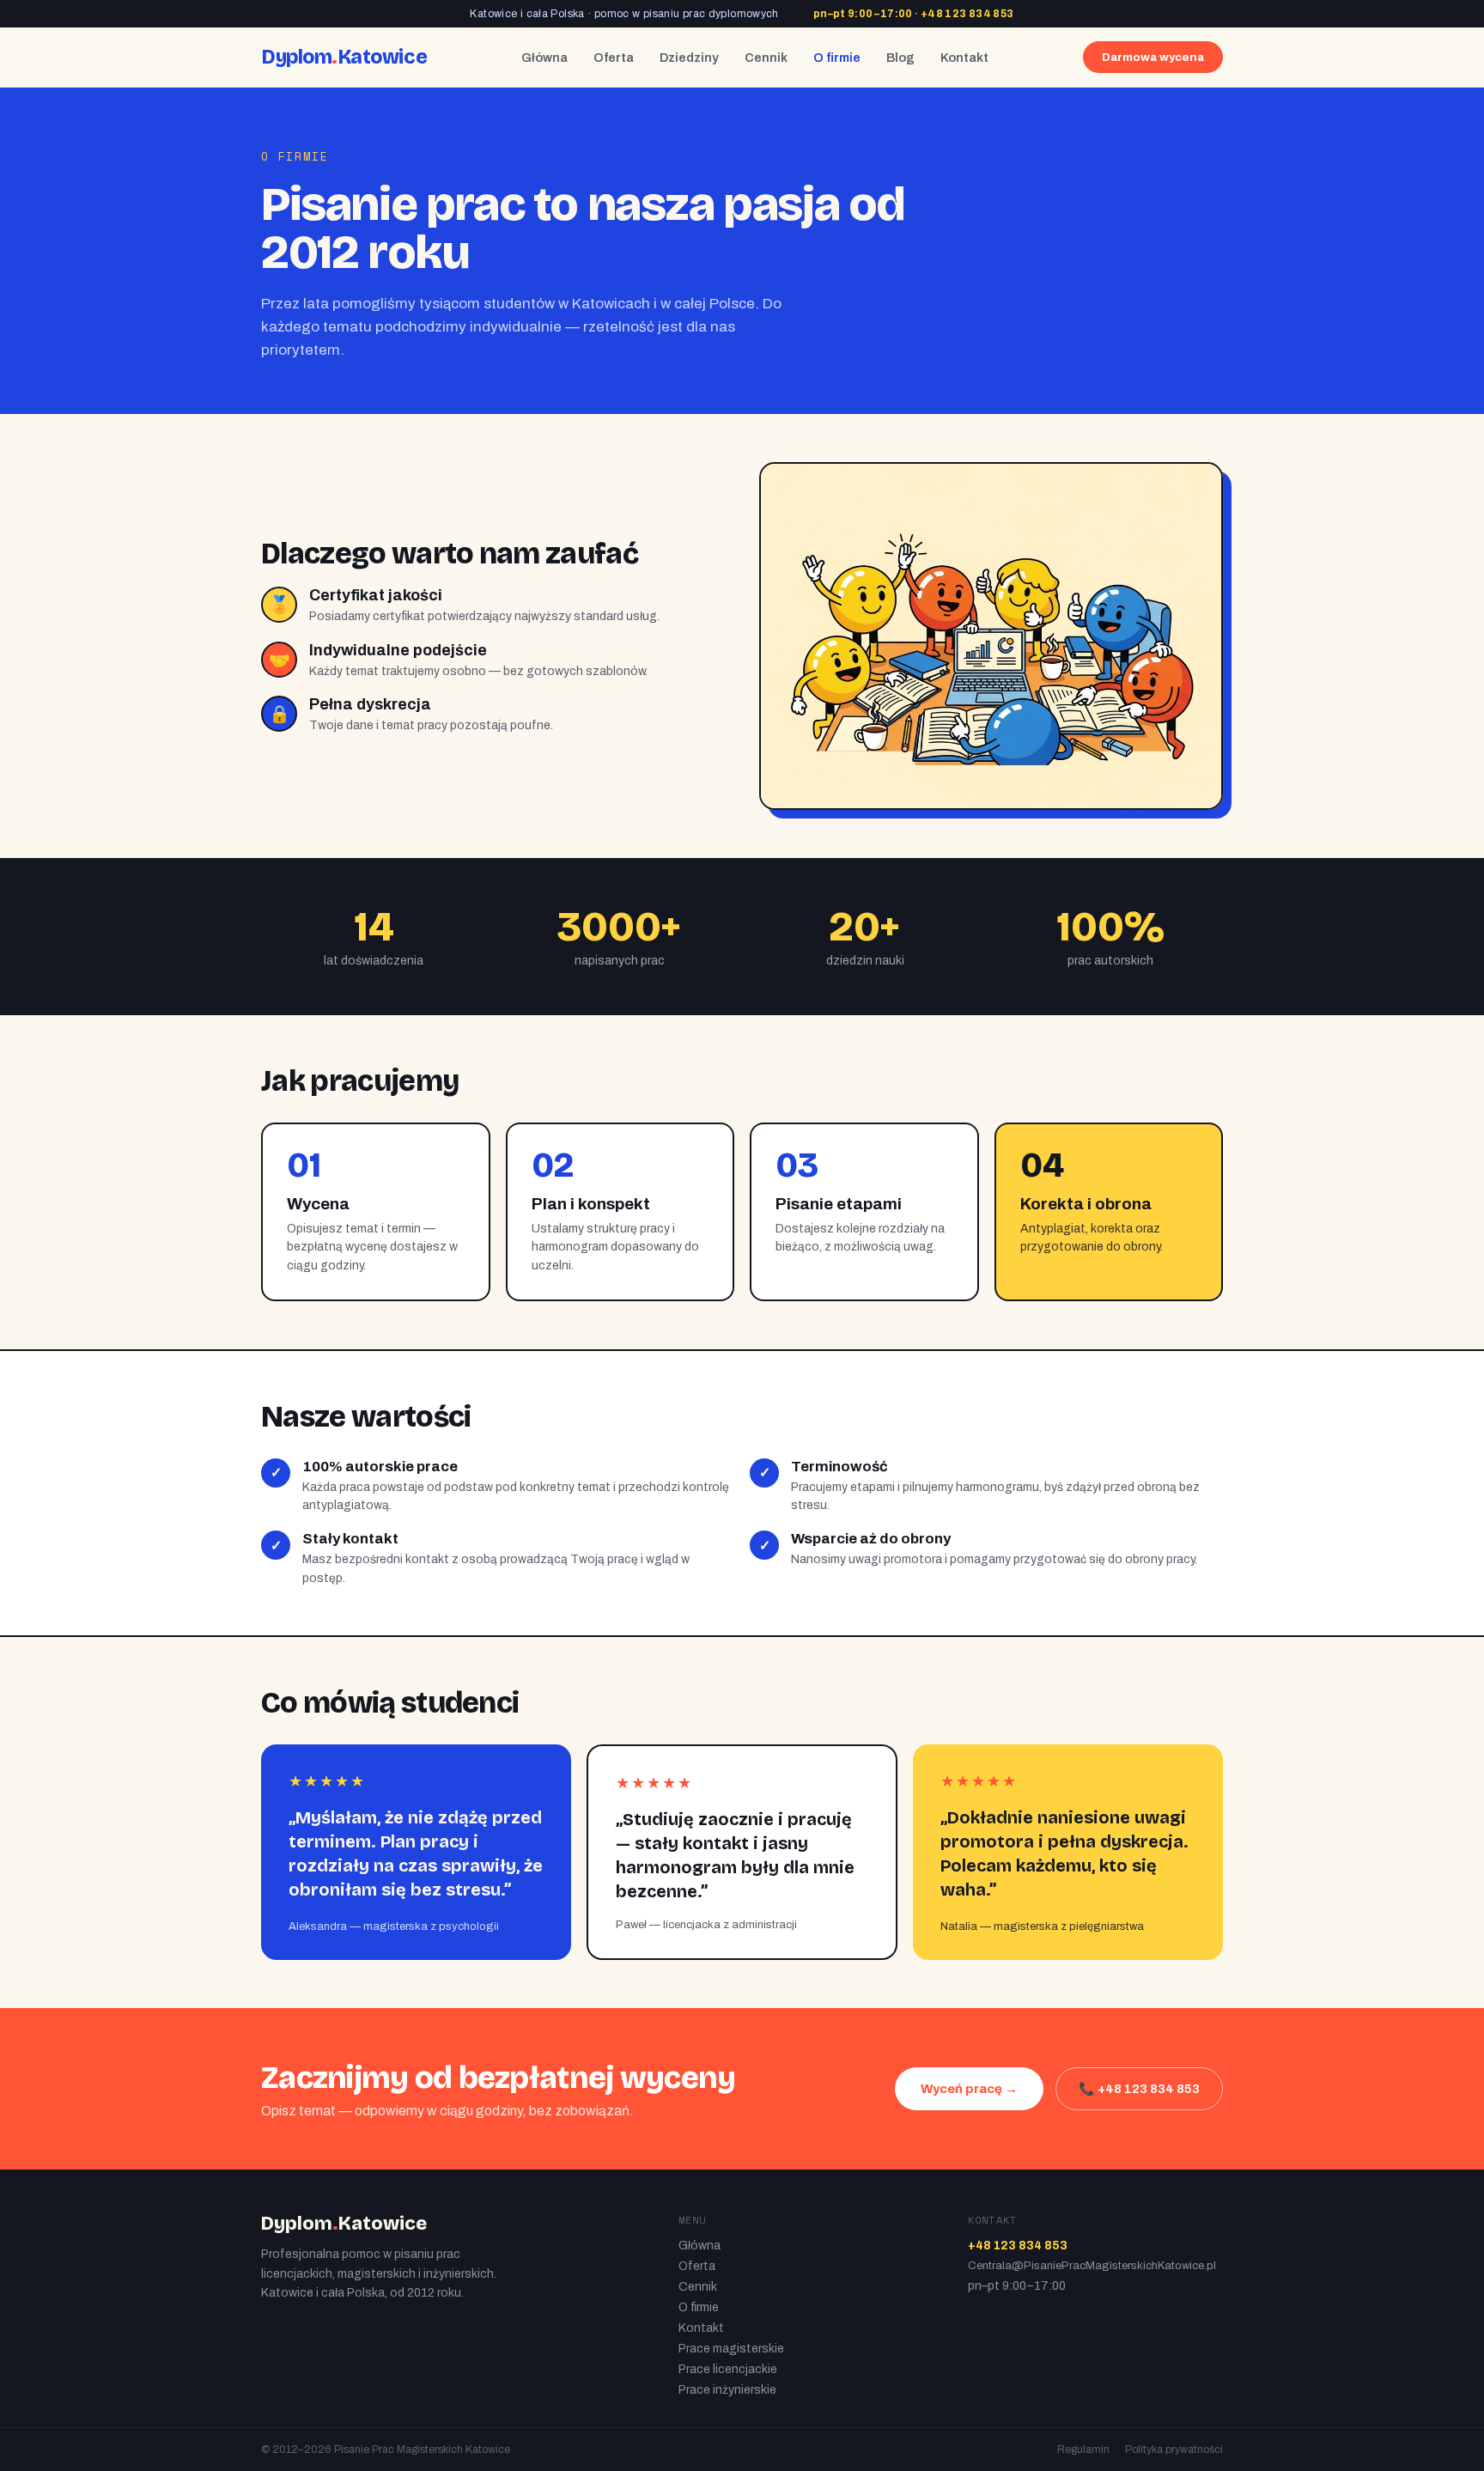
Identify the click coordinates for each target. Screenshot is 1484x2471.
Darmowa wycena (1153, 57)
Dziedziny (689, 58)
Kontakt (964, 58)
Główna (544, 58)
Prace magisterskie (731, 2349)
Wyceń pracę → (969, 2089)
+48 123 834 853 (967, 14)
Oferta (614, 58)
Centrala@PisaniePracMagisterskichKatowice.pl (1092, 2266)
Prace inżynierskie (727, 2390)
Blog (900, 58)
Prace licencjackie (728, 2369)
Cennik (766, 58)
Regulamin (1083, 2450)
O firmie (837, 58)
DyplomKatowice (344, 57)
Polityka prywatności (1174, 2450)
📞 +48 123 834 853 (1139, 2089)
